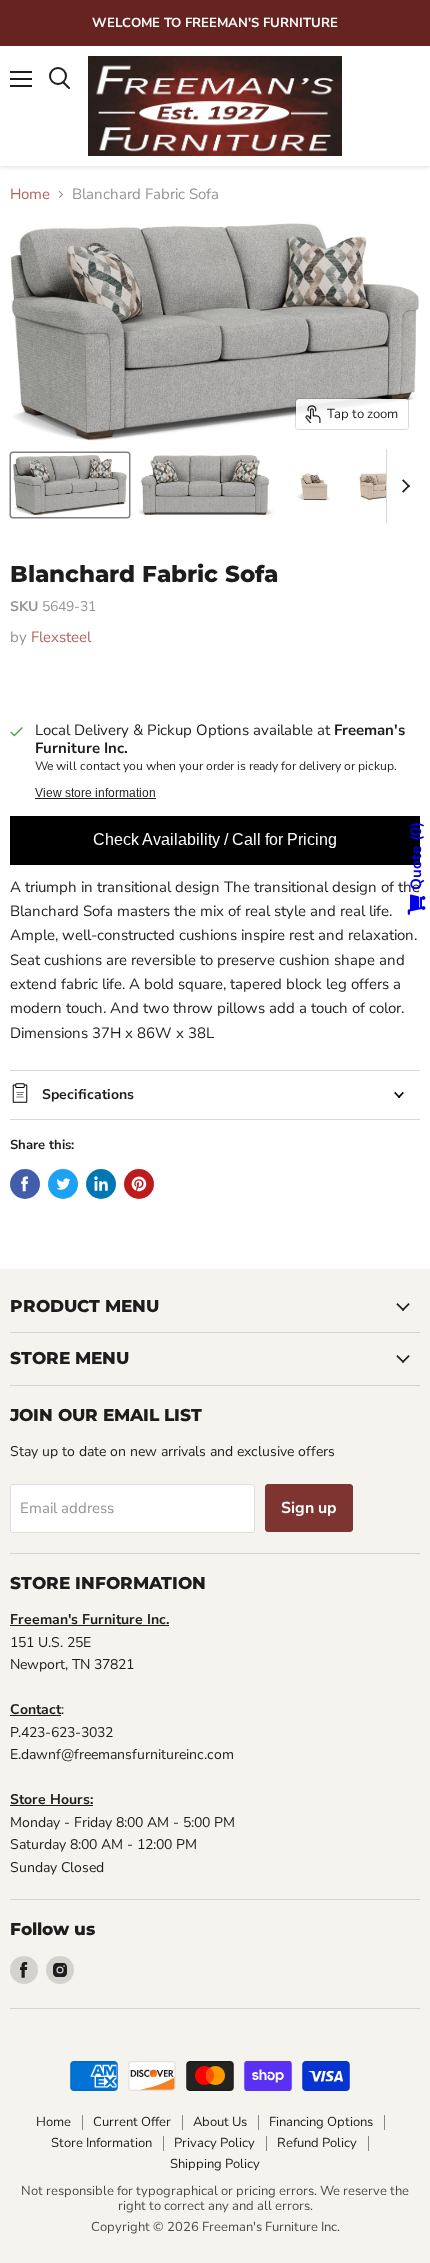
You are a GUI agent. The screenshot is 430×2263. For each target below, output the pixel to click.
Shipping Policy (215, 2164)
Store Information (101, 2143)
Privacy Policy (214, 2143)
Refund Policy (317, 2143)
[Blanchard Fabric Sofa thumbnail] (70, 485)
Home (30, 194)
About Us (220, 2122)
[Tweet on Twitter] (63, 1184)
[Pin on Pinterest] (139, 1184)
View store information (95, 793)
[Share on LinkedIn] (101, 1184)
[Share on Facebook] (25, 1184)
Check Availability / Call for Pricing (215, 839)
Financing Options (321, 2122)
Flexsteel (61, 637)
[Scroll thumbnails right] (402, 486)
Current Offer (132, 2122)
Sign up (309, 1508)
